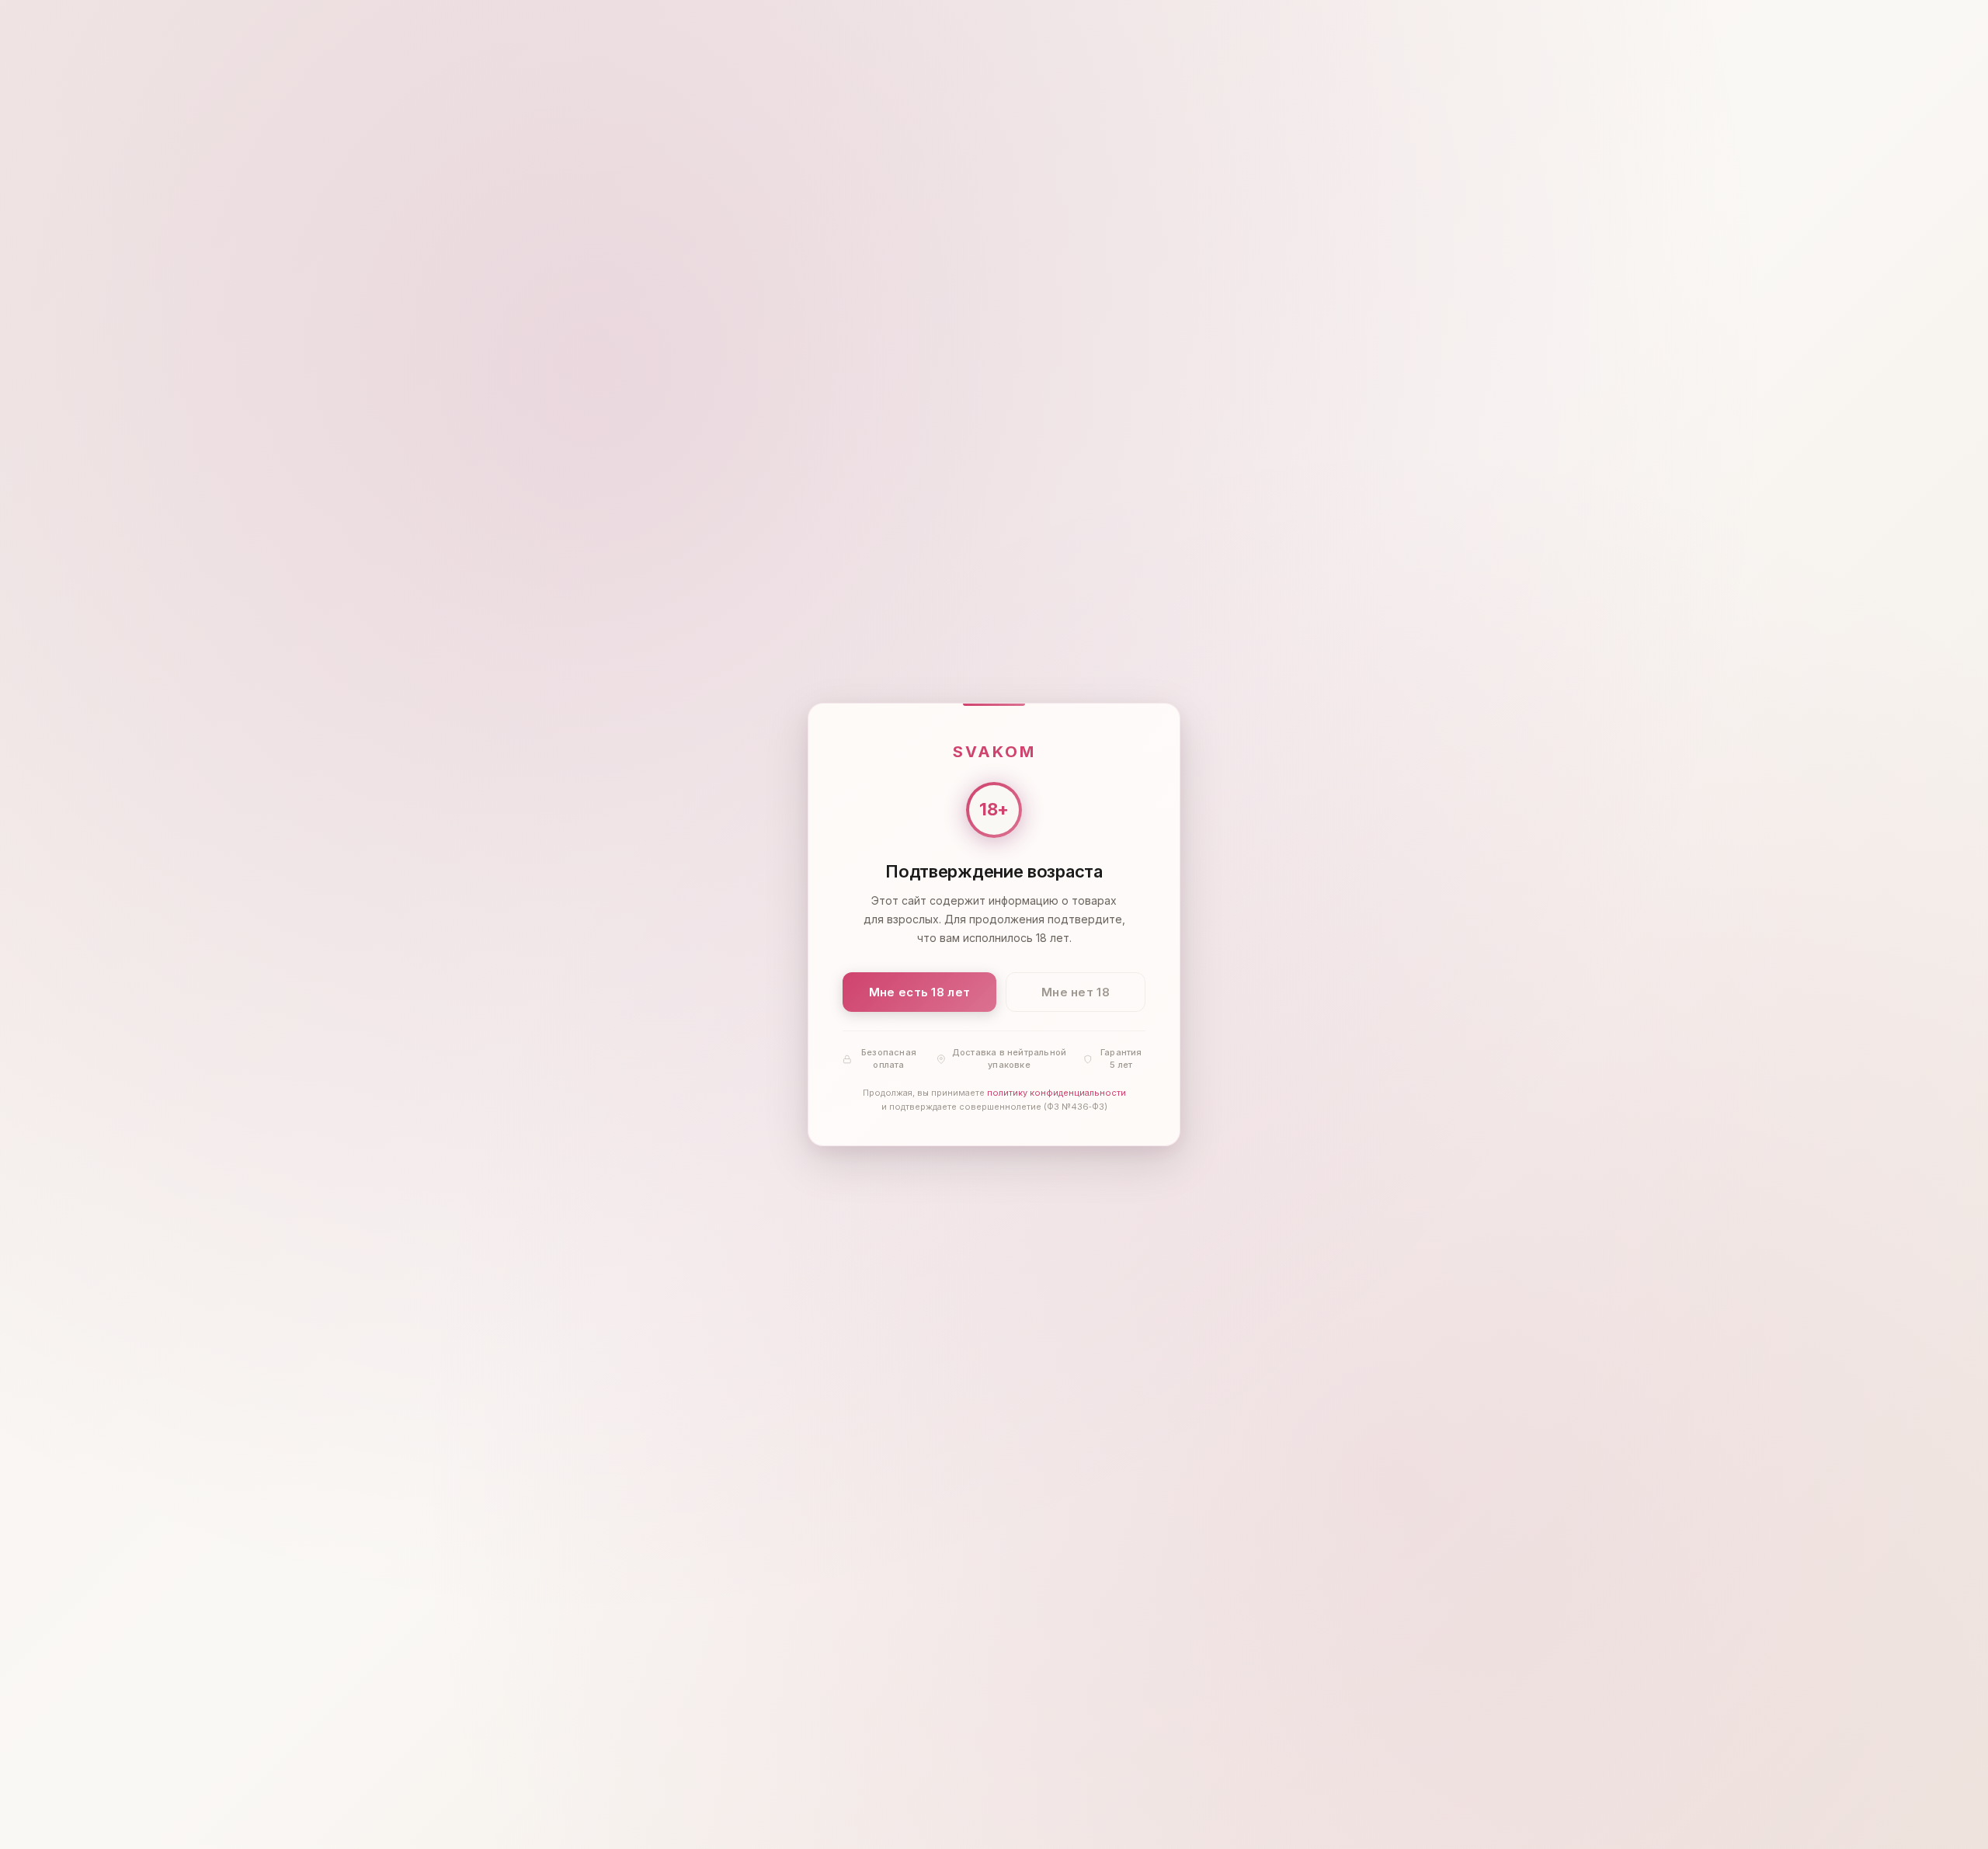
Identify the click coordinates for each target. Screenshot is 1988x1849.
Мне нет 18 (1076, 992)
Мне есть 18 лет (920, 992)
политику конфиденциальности (1057, 1093)
